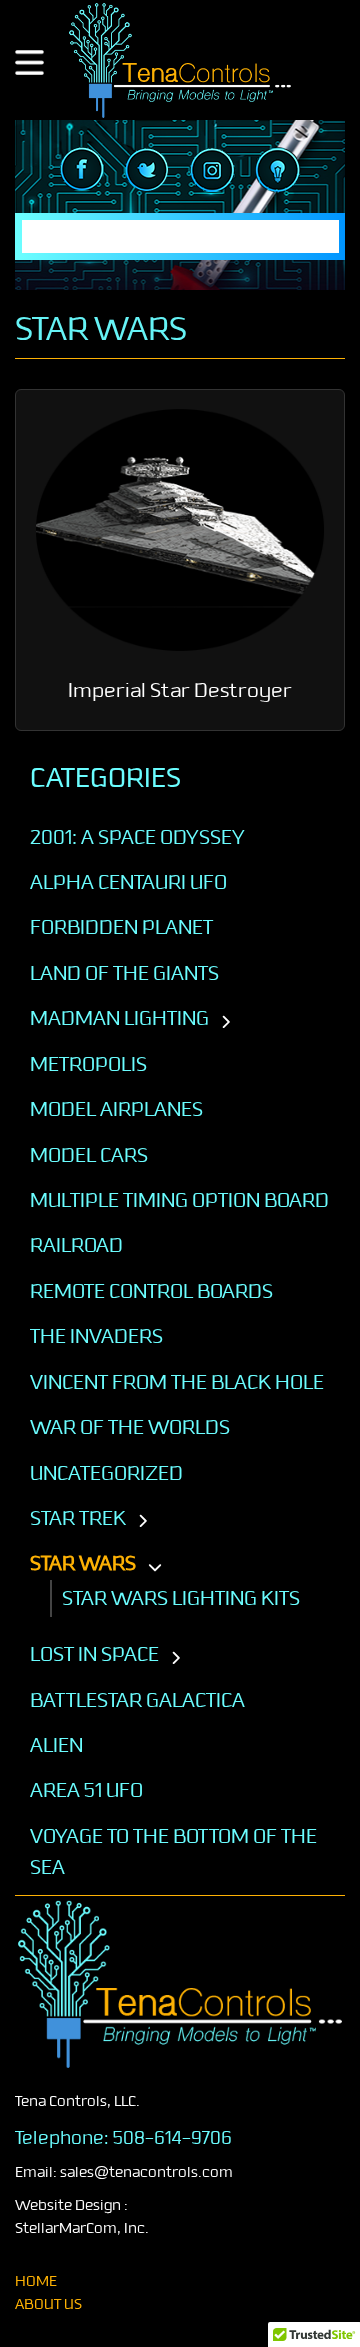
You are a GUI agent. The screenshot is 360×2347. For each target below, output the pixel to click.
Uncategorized (106, 1473)
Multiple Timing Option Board (179, 1200)
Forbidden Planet (121, 927)
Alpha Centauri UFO (128, 882)
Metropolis (88, 1064)
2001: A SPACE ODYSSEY (137, 837)
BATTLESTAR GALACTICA (137, 1700)
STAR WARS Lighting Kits (181, 1598)
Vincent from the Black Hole (177, 1382)
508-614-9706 (172, 2138)
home (36, 2281)
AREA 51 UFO (86, 1790)
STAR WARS (83, 1563)
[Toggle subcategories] (225, 1023)
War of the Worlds (130, 1427)
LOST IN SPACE (94, 1654)
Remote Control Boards (151, 1291)
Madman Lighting (119, 1018)
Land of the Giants (124, 973)
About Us (48, 2304)
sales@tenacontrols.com (146, 2172)
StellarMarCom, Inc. (82, 2228)
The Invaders (96, 1336)
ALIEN (56, 1745)
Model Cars (89, 1155)
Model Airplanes (116, 1109)
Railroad (76, 1245)
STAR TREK (78, 1518)
